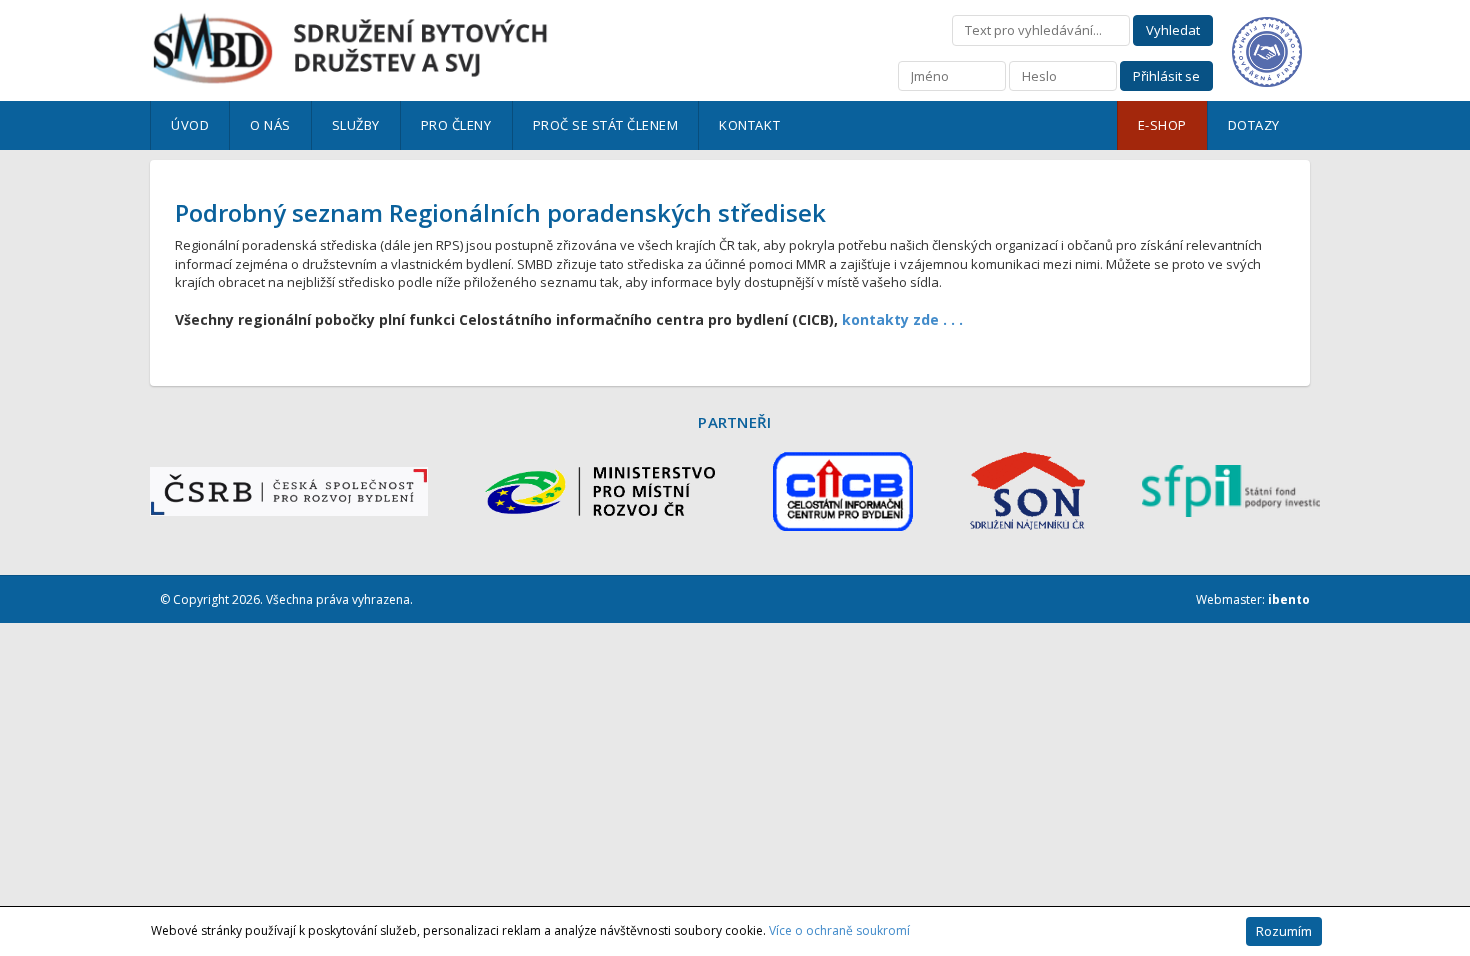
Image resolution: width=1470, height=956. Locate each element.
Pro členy (456, 125)
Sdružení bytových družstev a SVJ (350, 48)
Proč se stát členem (606, 125)
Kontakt (749, 125)
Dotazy (1254, 125)
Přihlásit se (1166, 76)
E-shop (1162, 125)
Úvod (190, 125)
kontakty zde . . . (902, 319)
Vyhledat (1173, 30)
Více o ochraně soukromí (839, 930)
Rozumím (1284, 931)
